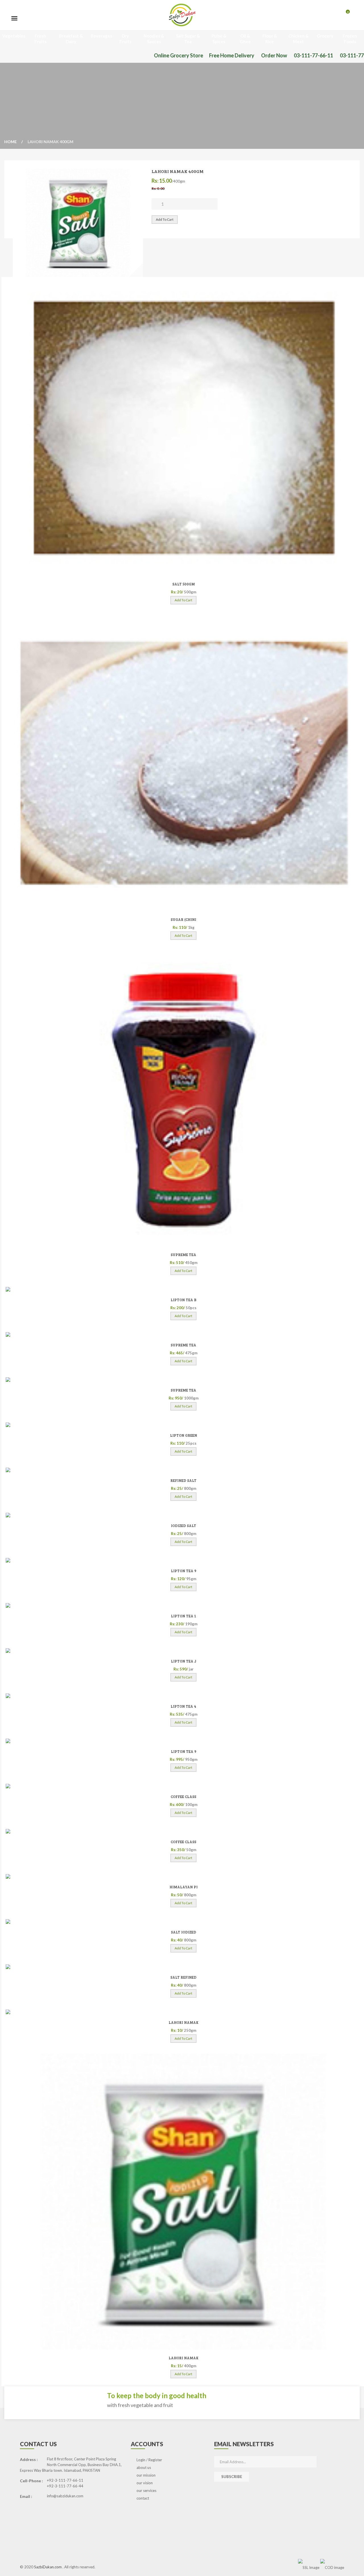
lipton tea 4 (183, 1706)
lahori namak (184, 2022)
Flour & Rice (270, 39)
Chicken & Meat (298, 39)
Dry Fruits (125, 39)
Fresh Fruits (40, 39)
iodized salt (184, 1526)
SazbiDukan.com (48, 2567)
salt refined (183, 1977)
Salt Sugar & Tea (188, 39)
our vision (145, 2483)
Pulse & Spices (219, 39)
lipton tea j (184, 1661)
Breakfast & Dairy (71, 39)
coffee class (183, 1797)
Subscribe (232, 2477)
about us (144, 2467)
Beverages (101, 36)
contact (143, 2498)
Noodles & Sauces (154, 39)
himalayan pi (184, 1887)
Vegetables (14, 36)
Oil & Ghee (245, 39)
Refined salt (183, 1480)
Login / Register (149, 2460)
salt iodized (184, 1932)
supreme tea (183, 1255)
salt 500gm (184, 584)
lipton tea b (184, 1300)
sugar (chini (183, 919)
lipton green (184, 1435)
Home (11, 142)
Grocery (325, 36)
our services (146, 2491)
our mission (146, 2475)
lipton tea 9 (184, 1571)
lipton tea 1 (184, 1616)
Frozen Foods (350, 39)
